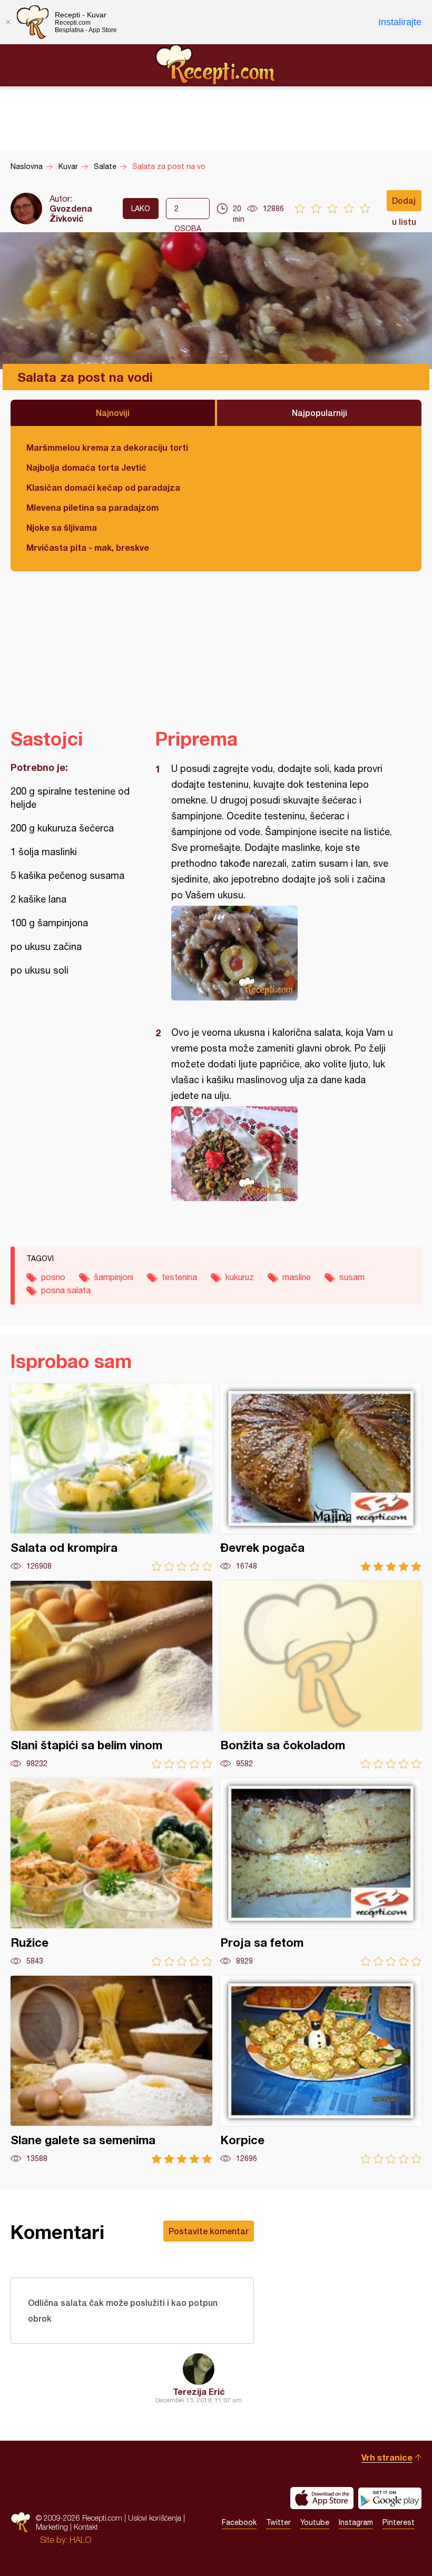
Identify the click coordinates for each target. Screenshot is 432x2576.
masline (297, 1277)
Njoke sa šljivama (62, 527)
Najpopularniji (320, 413)
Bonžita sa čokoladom (321, 1675)
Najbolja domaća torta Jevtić (86, 467)
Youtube (315, 2522)
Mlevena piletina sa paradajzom (92, 507)
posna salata (66, 1290)
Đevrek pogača (321, 1477)
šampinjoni (114, 1277)
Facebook (239, 2522)
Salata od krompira (111, 1477)
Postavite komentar (209, 2231)
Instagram (356, 2522)
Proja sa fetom (321, 1872)
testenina (179, 1277)
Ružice (111, 1872)
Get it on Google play (390, 2498)
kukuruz (240, 1277)
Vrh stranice (387, 2457)
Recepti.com (216, 65)
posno (53, 1277)
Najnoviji (113, 413)
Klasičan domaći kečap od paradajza (103, 487)
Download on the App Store (322, 2498)
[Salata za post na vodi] (283, 953)
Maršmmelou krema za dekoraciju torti (107, 447)
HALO (80, 2540)
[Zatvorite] (8, 22)
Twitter (278, 2522)
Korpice (321, 2070)
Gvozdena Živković (71, 213)
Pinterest (399, 2522)
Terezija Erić (199, 2391)
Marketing (52, 2527)
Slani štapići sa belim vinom (111, 1675)
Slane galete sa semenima (111, 2070)
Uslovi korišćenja (155, 2518)
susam (352, 1277)
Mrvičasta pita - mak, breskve (88, 547)
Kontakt (86, 2527)
